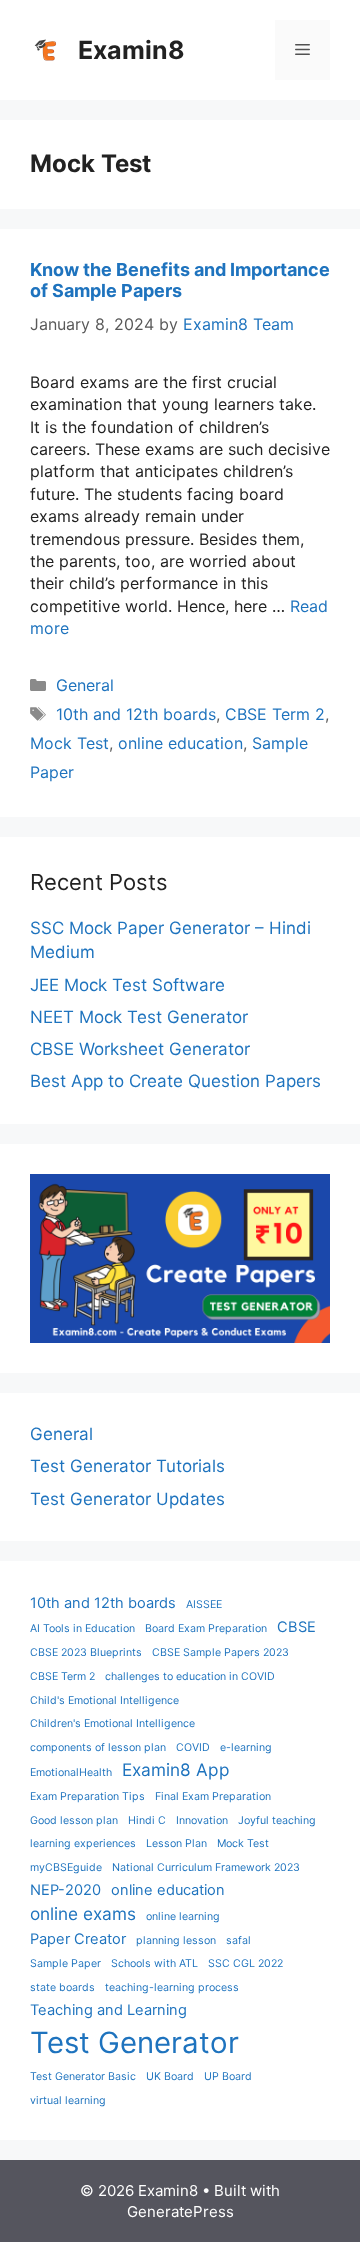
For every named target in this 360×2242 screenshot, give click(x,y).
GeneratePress (180, 2211)
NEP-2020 (65, 1890)
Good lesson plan (74, 1820)
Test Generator (134, 2042)
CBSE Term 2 (275, 714)
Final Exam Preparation (213, 1796)
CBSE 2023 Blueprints (86, 1652)
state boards (62, 1987)
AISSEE (204, 1604)
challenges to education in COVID (190, 1676)
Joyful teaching (277, 1820)
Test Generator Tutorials (127, 1466)
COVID (193, 1747)
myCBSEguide (66, 1867)
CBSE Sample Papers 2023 (220, 1652)
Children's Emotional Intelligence (112, 1723)
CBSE (296, 1627)
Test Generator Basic (83, 2076)
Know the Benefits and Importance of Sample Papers (180, 280)
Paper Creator (78, 1939)
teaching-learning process (172, 1987)
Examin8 (131, 50)
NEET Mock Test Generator (139, 1017)
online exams (83, 1913)
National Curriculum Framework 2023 (206, 1867)
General (85, 685)
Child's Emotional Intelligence (104, 1700)
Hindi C (147, 1820)
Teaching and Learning (108, 2010)
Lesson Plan (176, 1843)
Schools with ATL (154, 1963)
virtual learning (68, 2100)
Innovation (202, 1820)
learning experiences (83, 1843)
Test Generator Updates (127, 1499)
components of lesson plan (98, 1747)
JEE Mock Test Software (127, 985)
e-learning (246, 1747)
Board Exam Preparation (206, 1628)
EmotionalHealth (71, 1772)
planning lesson (176, 1940)
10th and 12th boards (136, 714)
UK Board (170, 2076)
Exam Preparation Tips (87, 1796)
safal (238, 1940)
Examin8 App (176, 1769)
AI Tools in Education (82, 1628)
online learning (183, 1916)
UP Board (228, 2076)
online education (180, 743)
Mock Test (69, 743)
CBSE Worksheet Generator (140, 1049)
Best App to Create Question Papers (175, 1081)
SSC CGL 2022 (245, 1963)
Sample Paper (65, 1963)
